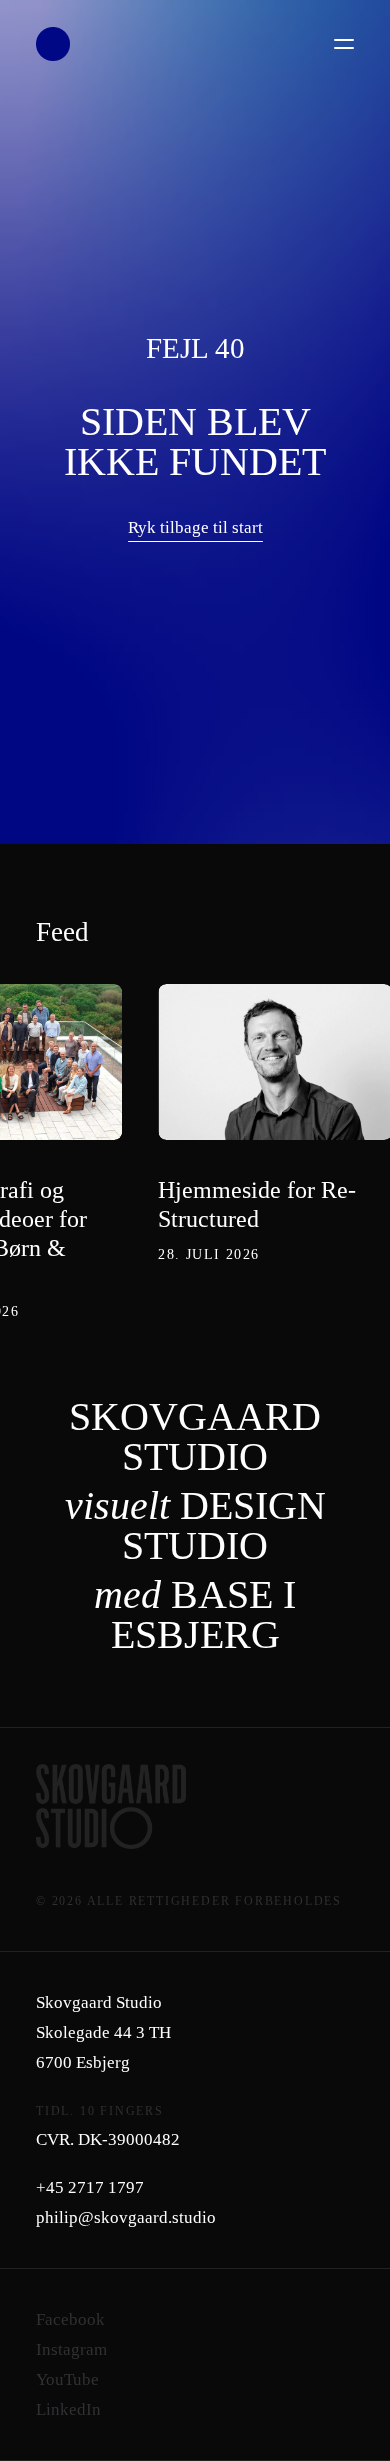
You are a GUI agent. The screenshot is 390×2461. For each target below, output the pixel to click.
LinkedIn (68, 2409)
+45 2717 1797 (90, 2187)
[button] (344, 44)
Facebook (70, 2319)
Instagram (71, 2349)
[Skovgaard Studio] (53, 44)
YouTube (67, 2379)
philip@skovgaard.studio (126, 2217)
